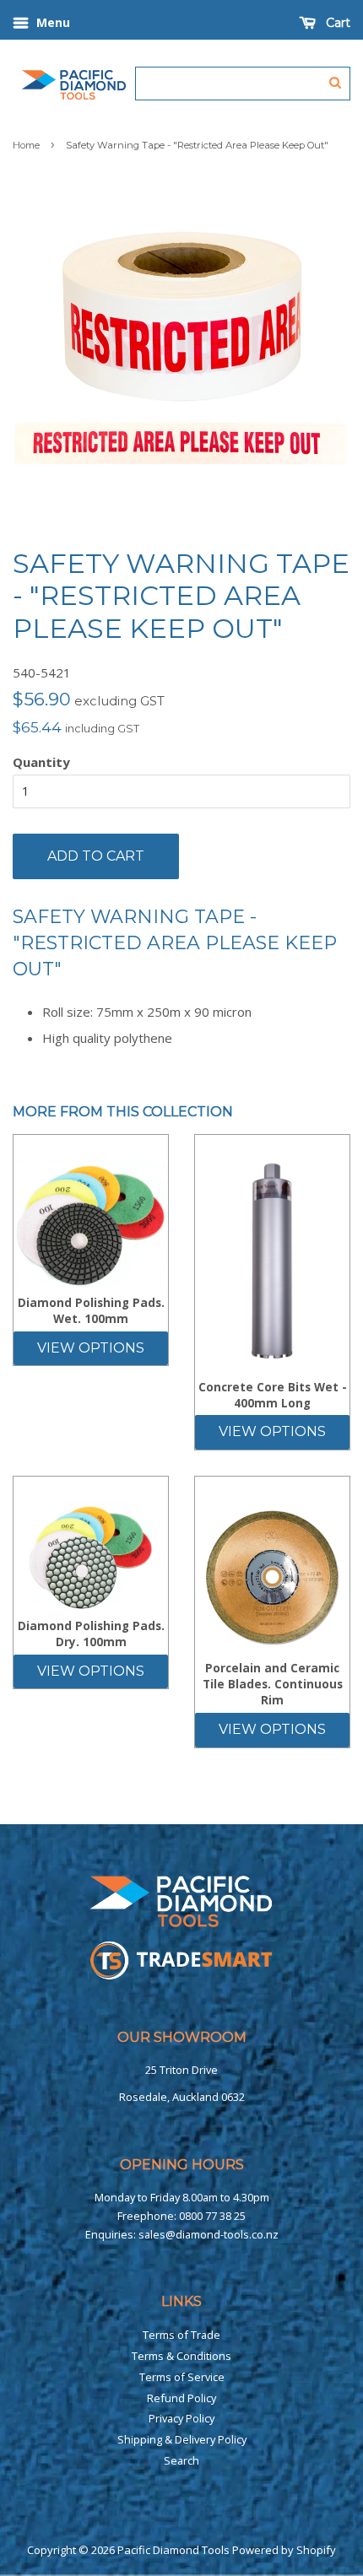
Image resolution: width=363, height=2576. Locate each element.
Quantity (41, 762)
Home (26, 145)
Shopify (316, 2550)
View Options (91, 1348)
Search (181, 2460)
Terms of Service (182, 2377)
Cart (336, 23)
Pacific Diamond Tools (173, 2550)
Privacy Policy (181, 2418)
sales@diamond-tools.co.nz (209, 2234)
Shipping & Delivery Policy (182, 2439)
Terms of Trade (181, 2335)
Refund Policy (181, 2398)
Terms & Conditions (181, 2356)
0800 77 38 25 (212, 2216)
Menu (51, 22)
